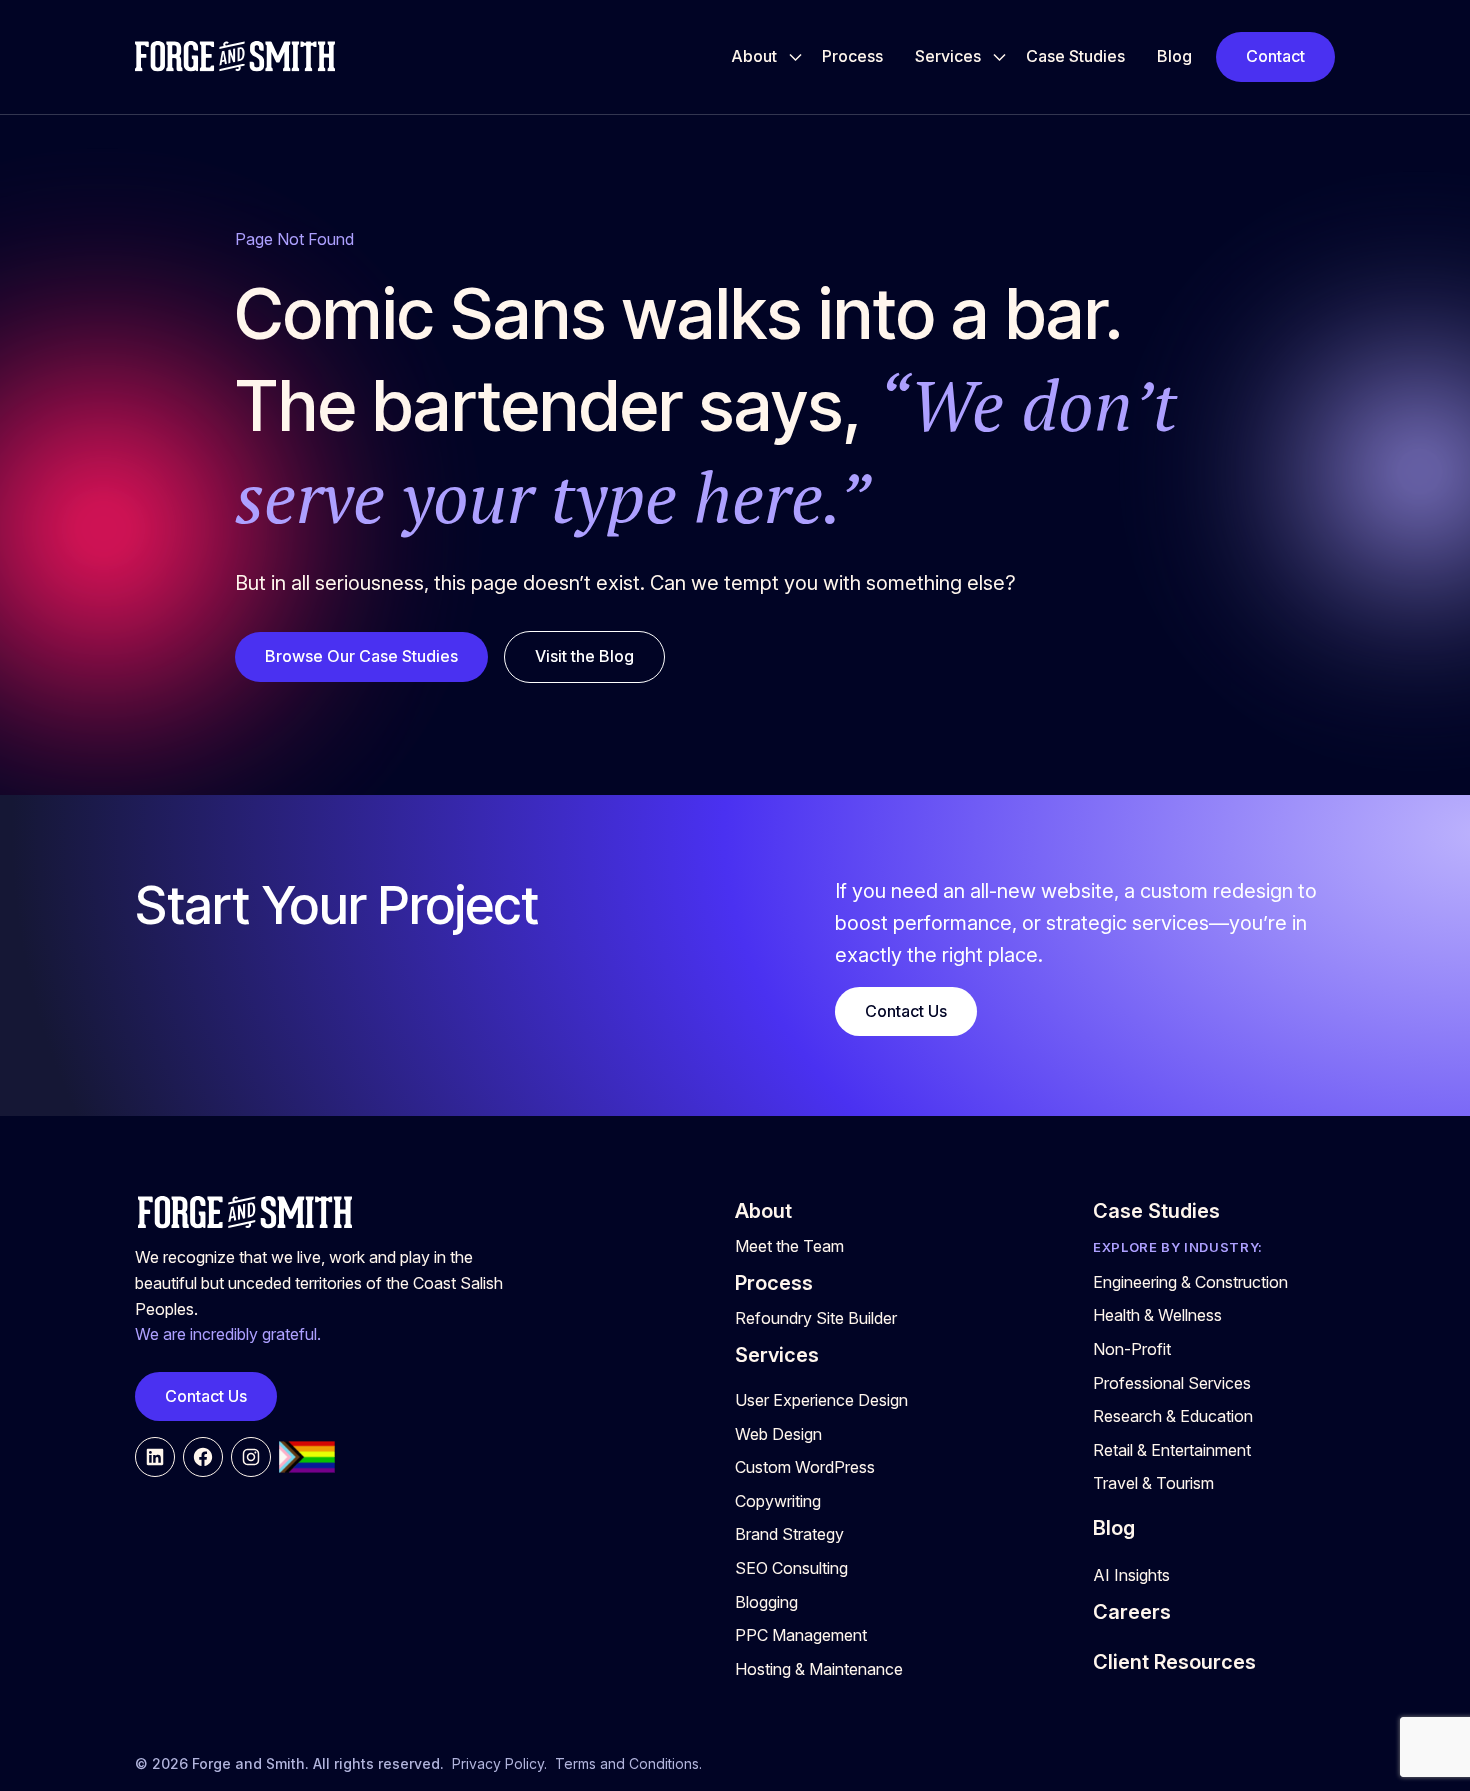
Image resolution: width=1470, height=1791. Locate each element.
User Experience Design (821, 1400)
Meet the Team (789, 1246)
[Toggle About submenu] (795, 57)
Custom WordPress (805, 1467)
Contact (1275, 56)
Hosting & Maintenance (819, 1669)
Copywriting (778, 1501)
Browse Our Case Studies (361, 656)
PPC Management (801, 1635)
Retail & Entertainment (1172, 1450)
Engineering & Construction (1190, 1282)
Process (852, 56)
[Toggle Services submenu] (999, 57)
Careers (1132, 1612)
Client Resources (1174, 1662)
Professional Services (1172, 1383)
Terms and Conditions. (628, 1763)
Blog (1174, 56)
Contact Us (906, 1011)
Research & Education (1173, 1416)
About (754, 56)
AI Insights (1131, 1575)
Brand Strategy (789, 1534)
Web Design (778, 1434)
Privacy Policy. (499, 1763)
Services (948, 56)
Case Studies (1075, 56)
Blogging (766, 1602)
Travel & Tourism (1153, 1483)
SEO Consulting (791, 1568)
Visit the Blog (584, 656)
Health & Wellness (1157, 1315)
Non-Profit (1132, 1349)
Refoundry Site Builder (816, 1318)
